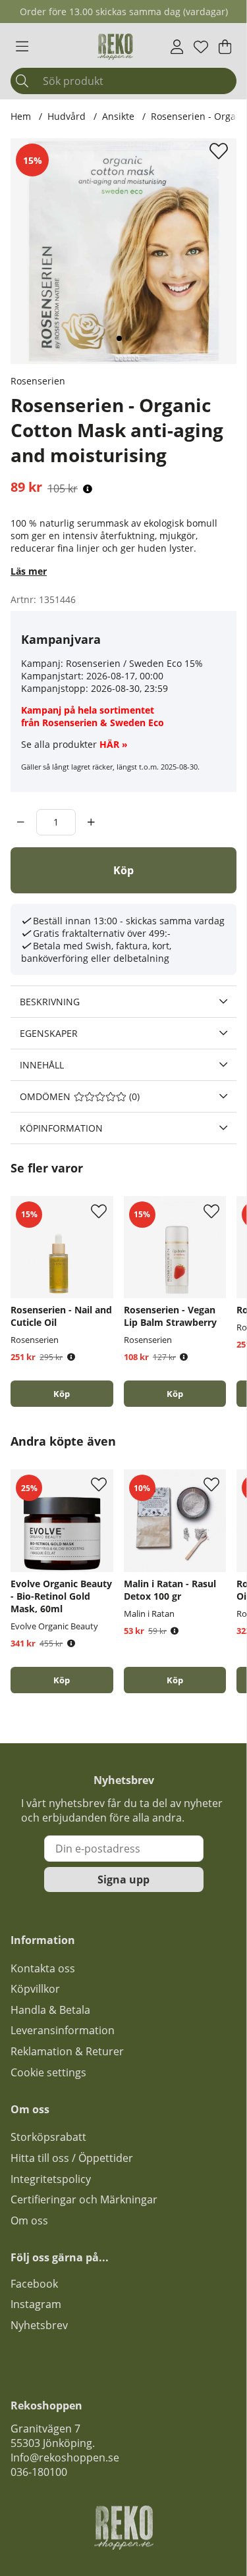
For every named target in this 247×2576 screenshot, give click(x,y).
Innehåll (42, 1065)
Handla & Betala (50, 2010)
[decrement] (21, 822)
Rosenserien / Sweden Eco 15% (134, 663)
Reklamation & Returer (67, 2051)
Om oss (29, 2221)
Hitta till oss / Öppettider (72, 2158)
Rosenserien (38, 381)
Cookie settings (48, 2072)
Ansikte (118, 116)
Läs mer (29, 571)
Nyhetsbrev (39, 2325)
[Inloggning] (177, 47)
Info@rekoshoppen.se (65, 2458)
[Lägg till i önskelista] (220, 151)
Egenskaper (49, 1033)
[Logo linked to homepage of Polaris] (115, 47)
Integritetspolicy (51, 2179)
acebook (37, 2284)
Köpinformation (61, 1128)
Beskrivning (50, 1002)
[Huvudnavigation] (22, 47)
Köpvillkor (35, 1989)
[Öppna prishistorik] (88, 489)
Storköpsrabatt (48, 2137)
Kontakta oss (43, 1968)
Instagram (36, 2304)
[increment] (91, 822)
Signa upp (123, 1879)
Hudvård (67, 116)
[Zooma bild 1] (123, 251)
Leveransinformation (63, 2030)
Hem (21, 116)
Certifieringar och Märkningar (84, 2199)
